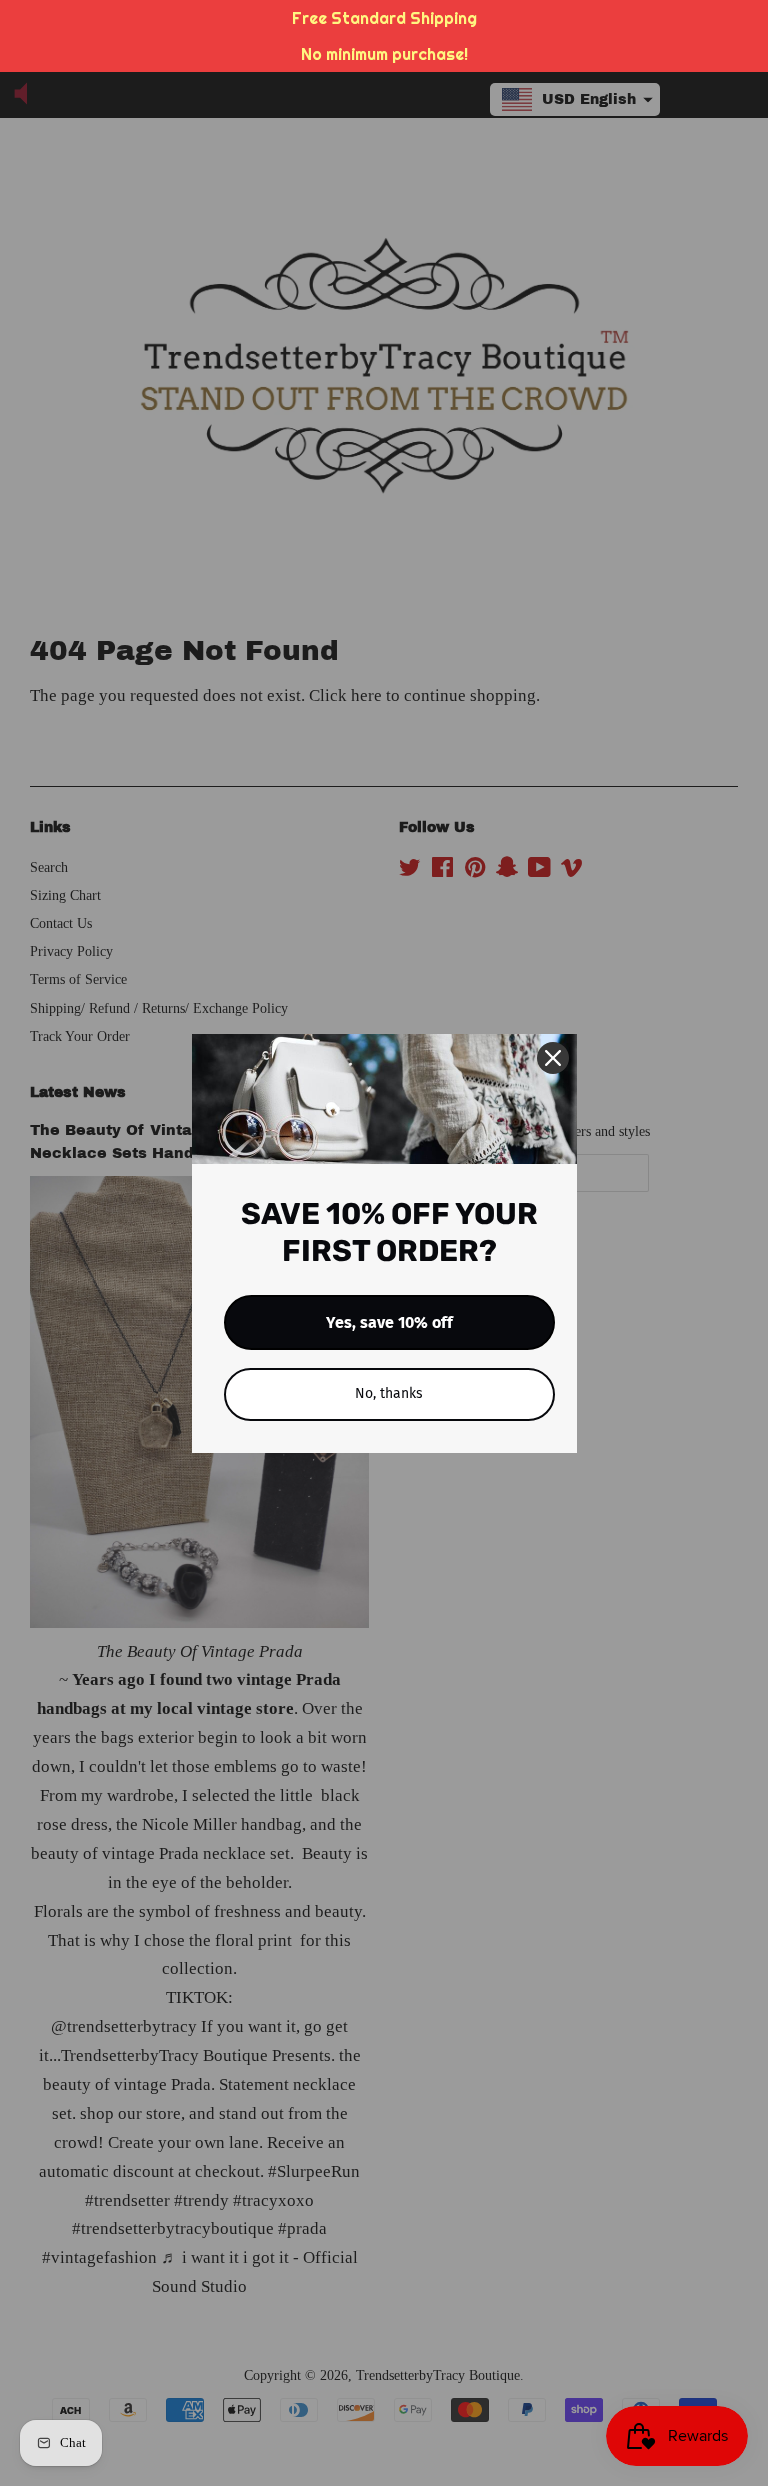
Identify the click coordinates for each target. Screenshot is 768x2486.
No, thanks (389, 1393)
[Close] (553, 1058)
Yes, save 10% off (389, 1322)
